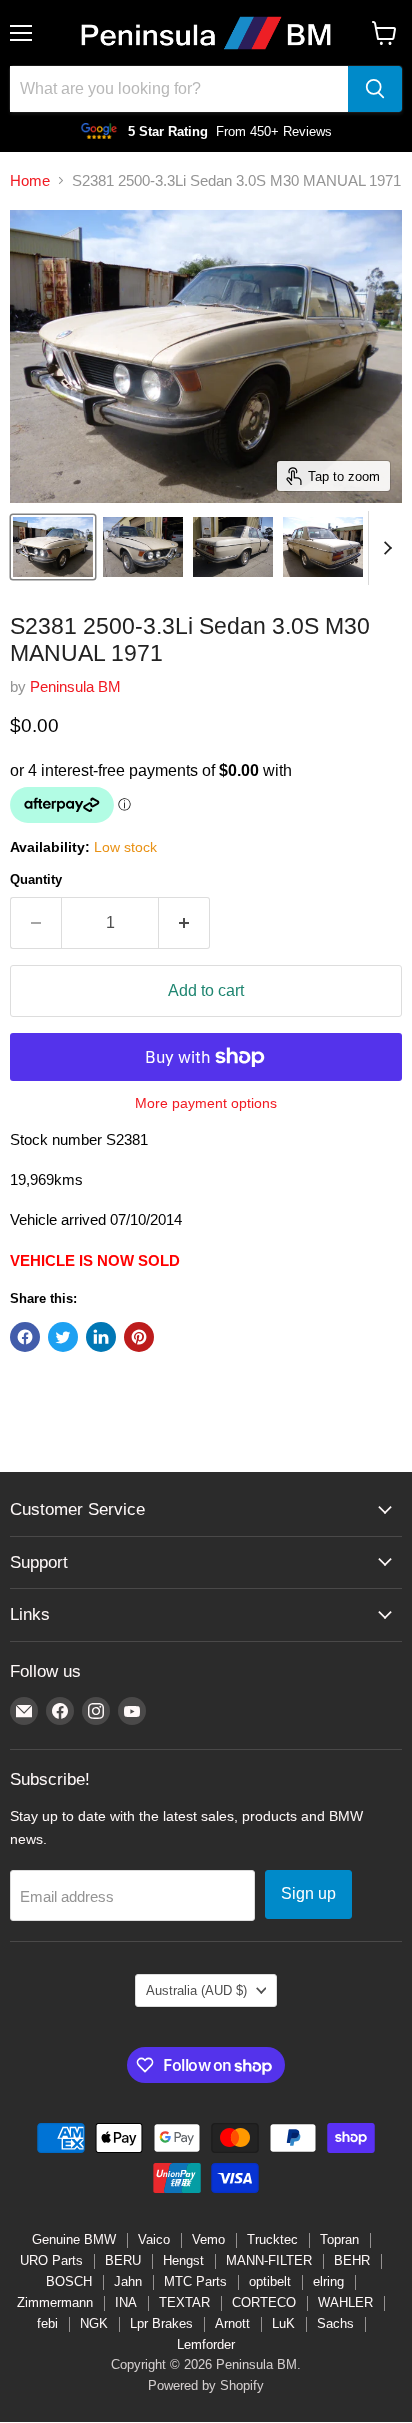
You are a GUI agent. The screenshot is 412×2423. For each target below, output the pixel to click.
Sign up (308, 1893)
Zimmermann (55, 2302)
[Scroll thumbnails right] (384, 548)
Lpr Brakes (161, 2323)
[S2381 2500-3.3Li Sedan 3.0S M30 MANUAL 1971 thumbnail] (53, 547)
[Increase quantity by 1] (184, 923)
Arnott (232, 2323)
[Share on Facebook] (25, 1337)
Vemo (208, 2239)
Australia (196, 1990)
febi (47, 2323)
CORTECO (264, 2302)
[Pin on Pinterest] (139, 1337)
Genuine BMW (74, 2239)
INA (126, 2302)
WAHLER (345, 2302)
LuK (283, 2323)
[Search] (375, 89)
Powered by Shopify (206, 2385)
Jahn (128, 2281)
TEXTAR (184, 2302)
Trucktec (272, 2239)
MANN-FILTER (269, 2260)
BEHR (352, 2260)
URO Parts (51, 2260)
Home (30, 180)
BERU (123, 2260)
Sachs (335, 2323)
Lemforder (206, 2344)
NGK (94, 2323)
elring (328, 2281)
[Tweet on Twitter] (63, 1337)
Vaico (154, 2239)
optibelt (270, 2281)
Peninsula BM (75, 686)
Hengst (183, 2260)
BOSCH (69, 2281)
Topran (339, 2239)
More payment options (206, 1103)
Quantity (36, 879)
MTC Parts (195, 2281)
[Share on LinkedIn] (101, 1337)
